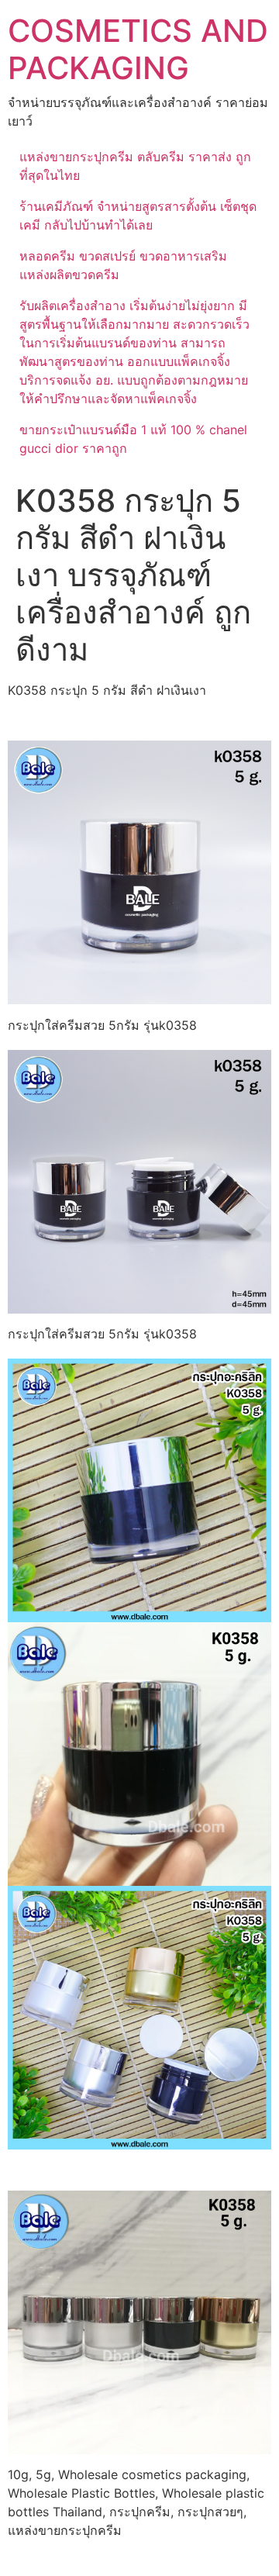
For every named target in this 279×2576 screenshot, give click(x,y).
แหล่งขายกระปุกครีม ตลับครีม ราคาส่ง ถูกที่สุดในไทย (135, 166)
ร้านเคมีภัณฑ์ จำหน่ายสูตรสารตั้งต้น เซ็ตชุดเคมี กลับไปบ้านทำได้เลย (138, 216)
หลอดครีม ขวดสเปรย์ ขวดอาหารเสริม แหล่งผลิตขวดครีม (123, 265)
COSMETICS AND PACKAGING (138, 49)
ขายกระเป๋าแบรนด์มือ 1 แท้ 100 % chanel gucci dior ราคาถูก (133, 439)
